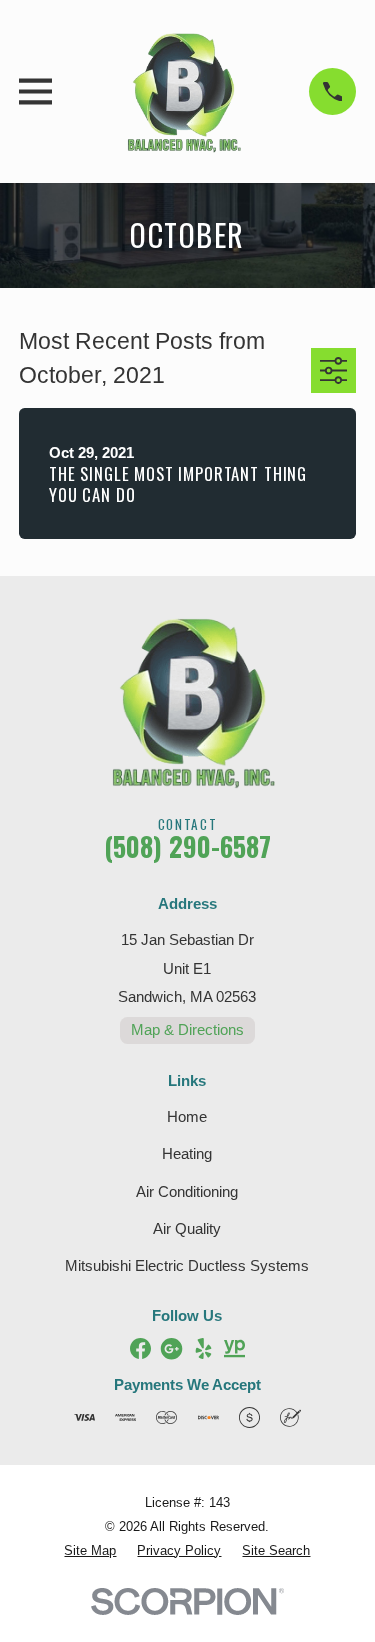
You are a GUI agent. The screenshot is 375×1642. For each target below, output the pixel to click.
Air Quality (187, 1228)
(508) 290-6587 (187, 846)
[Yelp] (203, 1348)
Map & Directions (187, 1029)
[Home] (180, 91)
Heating (187, 1153)
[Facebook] (140, 1348)
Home (187, 1116)
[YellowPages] (234, 1348)
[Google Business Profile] (171, 1348)
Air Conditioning (187, 1191)
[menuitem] (90, 1551)
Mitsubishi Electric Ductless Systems (187, 1265)
